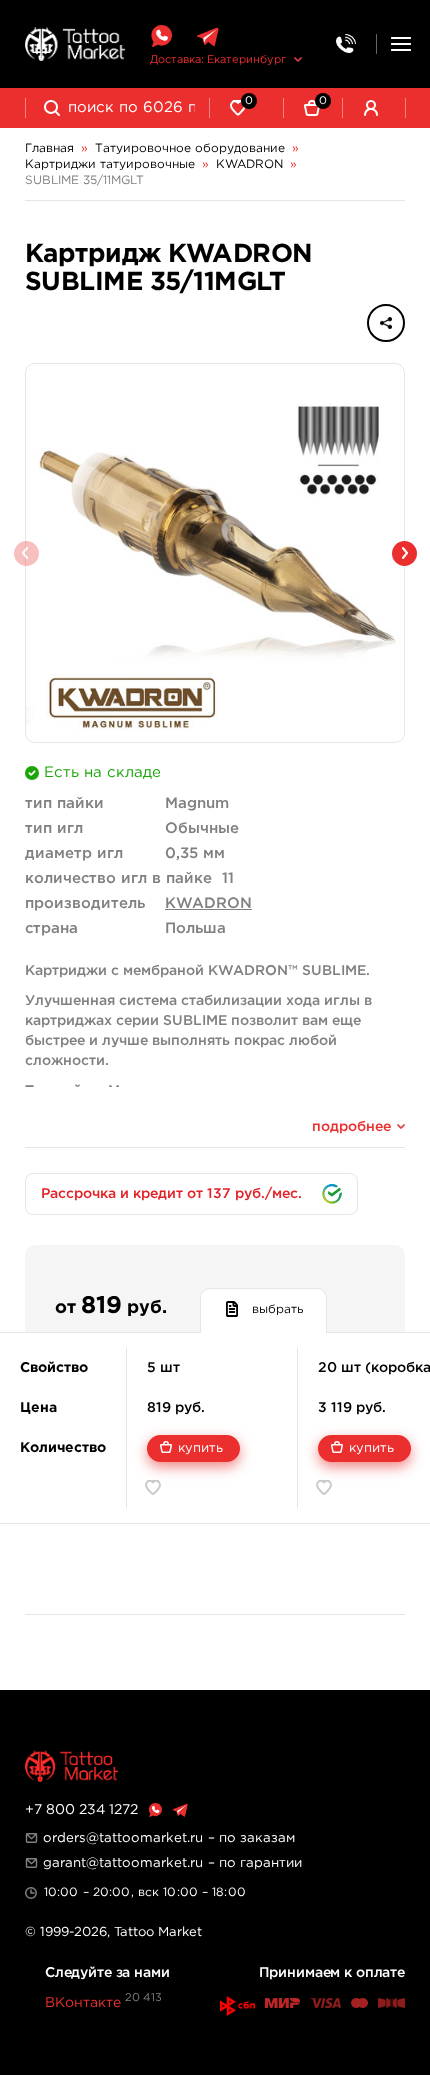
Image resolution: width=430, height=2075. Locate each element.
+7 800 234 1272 (81, 1810)
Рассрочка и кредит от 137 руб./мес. (171, 1194)
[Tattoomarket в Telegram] (207, 36)
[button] (404, 553)
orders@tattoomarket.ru (123, 1838)
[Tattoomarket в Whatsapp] (161, 36)
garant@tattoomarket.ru (123, 1863)
